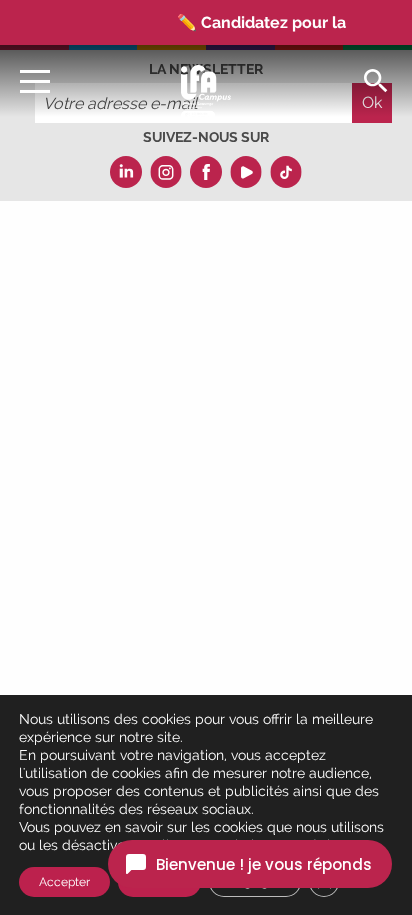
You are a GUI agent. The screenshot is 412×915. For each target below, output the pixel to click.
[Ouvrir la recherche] (376, 79)
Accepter (64, 882)
